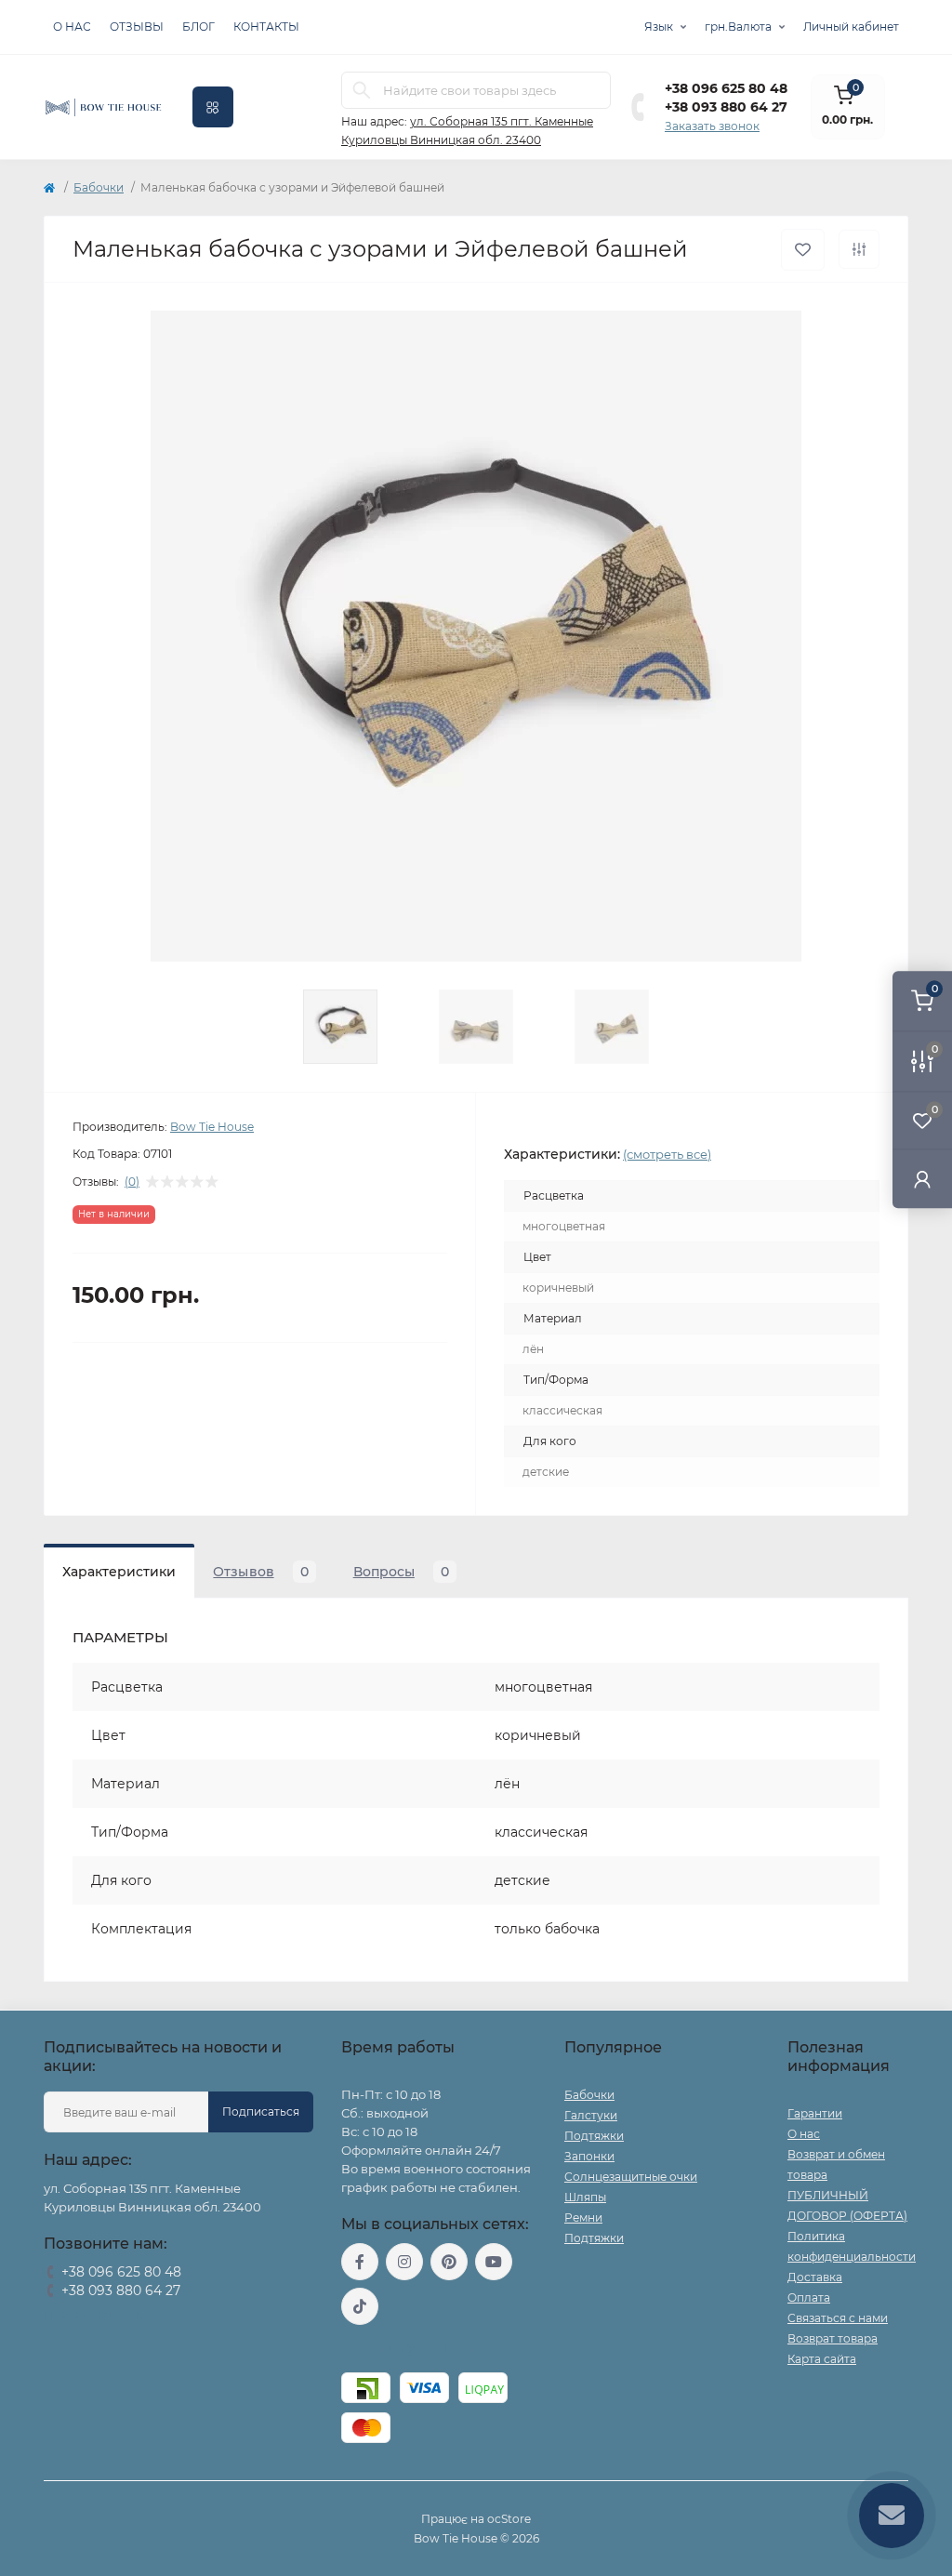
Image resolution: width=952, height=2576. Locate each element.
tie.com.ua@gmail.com (410, 2349)
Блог (198, 27)
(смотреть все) (667, 1154)
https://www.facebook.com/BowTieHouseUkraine (360, 2262)
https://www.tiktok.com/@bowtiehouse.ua (360, 2306)
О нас (72, 27)
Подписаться (261, 2111)
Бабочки (99, 187)
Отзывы (137, 27)
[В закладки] (803, 250)
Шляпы (585, 2197)
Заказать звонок (712, 126)
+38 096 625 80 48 (726, 88)
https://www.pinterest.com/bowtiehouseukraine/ (449, 2262)
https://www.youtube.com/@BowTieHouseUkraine (494, 2262)
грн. (738, 27)
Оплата (809, 2297)
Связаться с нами (838, 2318)
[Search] (362, 90)
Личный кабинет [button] (851, 27)
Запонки (589, 2156)
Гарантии (815, 2113)
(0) (132, 1182)
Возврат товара (833, 2338)
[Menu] (213, 107)
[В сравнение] (859, 249)
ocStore (509, 2519)
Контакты (266, 27)
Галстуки (591, 2115)
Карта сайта (822, 2359)
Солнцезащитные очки (631, 2177)
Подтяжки (594, 2136)
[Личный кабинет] (922, 1179)
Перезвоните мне (94, 2314)
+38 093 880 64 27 (726, 107)
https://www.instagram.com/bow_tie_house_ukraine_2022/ (404, 2262)
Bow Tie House (212, 1127)
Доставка (815, 2277)
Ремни (583, 2217)
